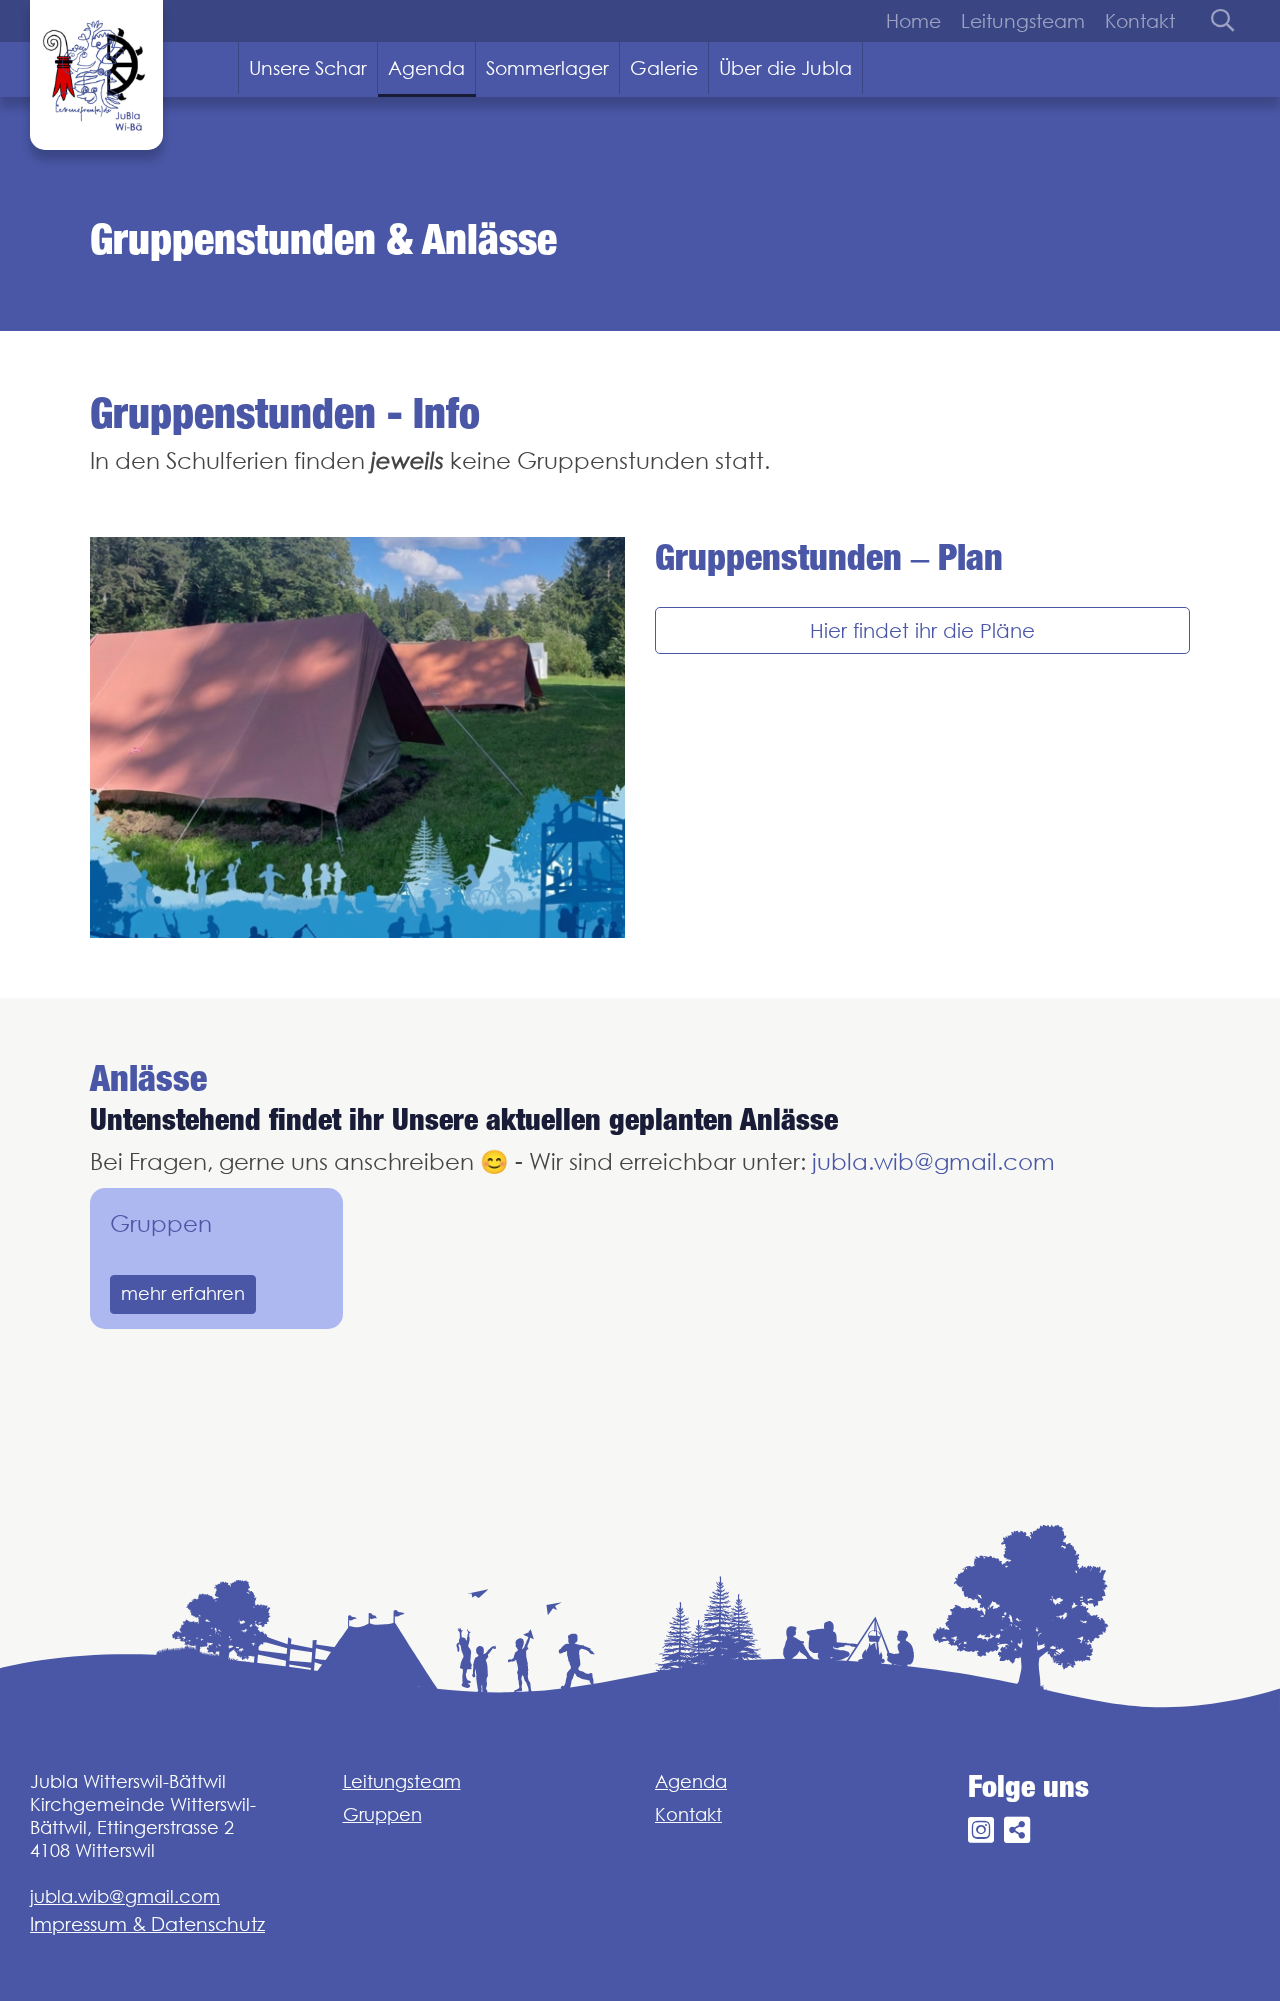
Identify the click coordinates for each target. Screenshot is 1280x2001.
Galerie (664, 68)
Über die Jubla (785, 68)
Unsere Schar (308, 68)
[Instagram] (981, 1830)
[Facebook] (1017, 1830)
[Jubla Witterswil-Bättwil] (96, 75)
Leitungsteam (1023, 21)
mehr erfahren (183, 1293)
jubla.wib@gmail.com (933, 1161)
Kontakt (1140, 21)
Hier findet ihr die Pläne (922, 630)
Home (913, 21)
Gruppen (161, 1223)
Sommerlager (547, 68)
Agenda (426, 68)
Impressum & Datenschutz (147, 1924)
